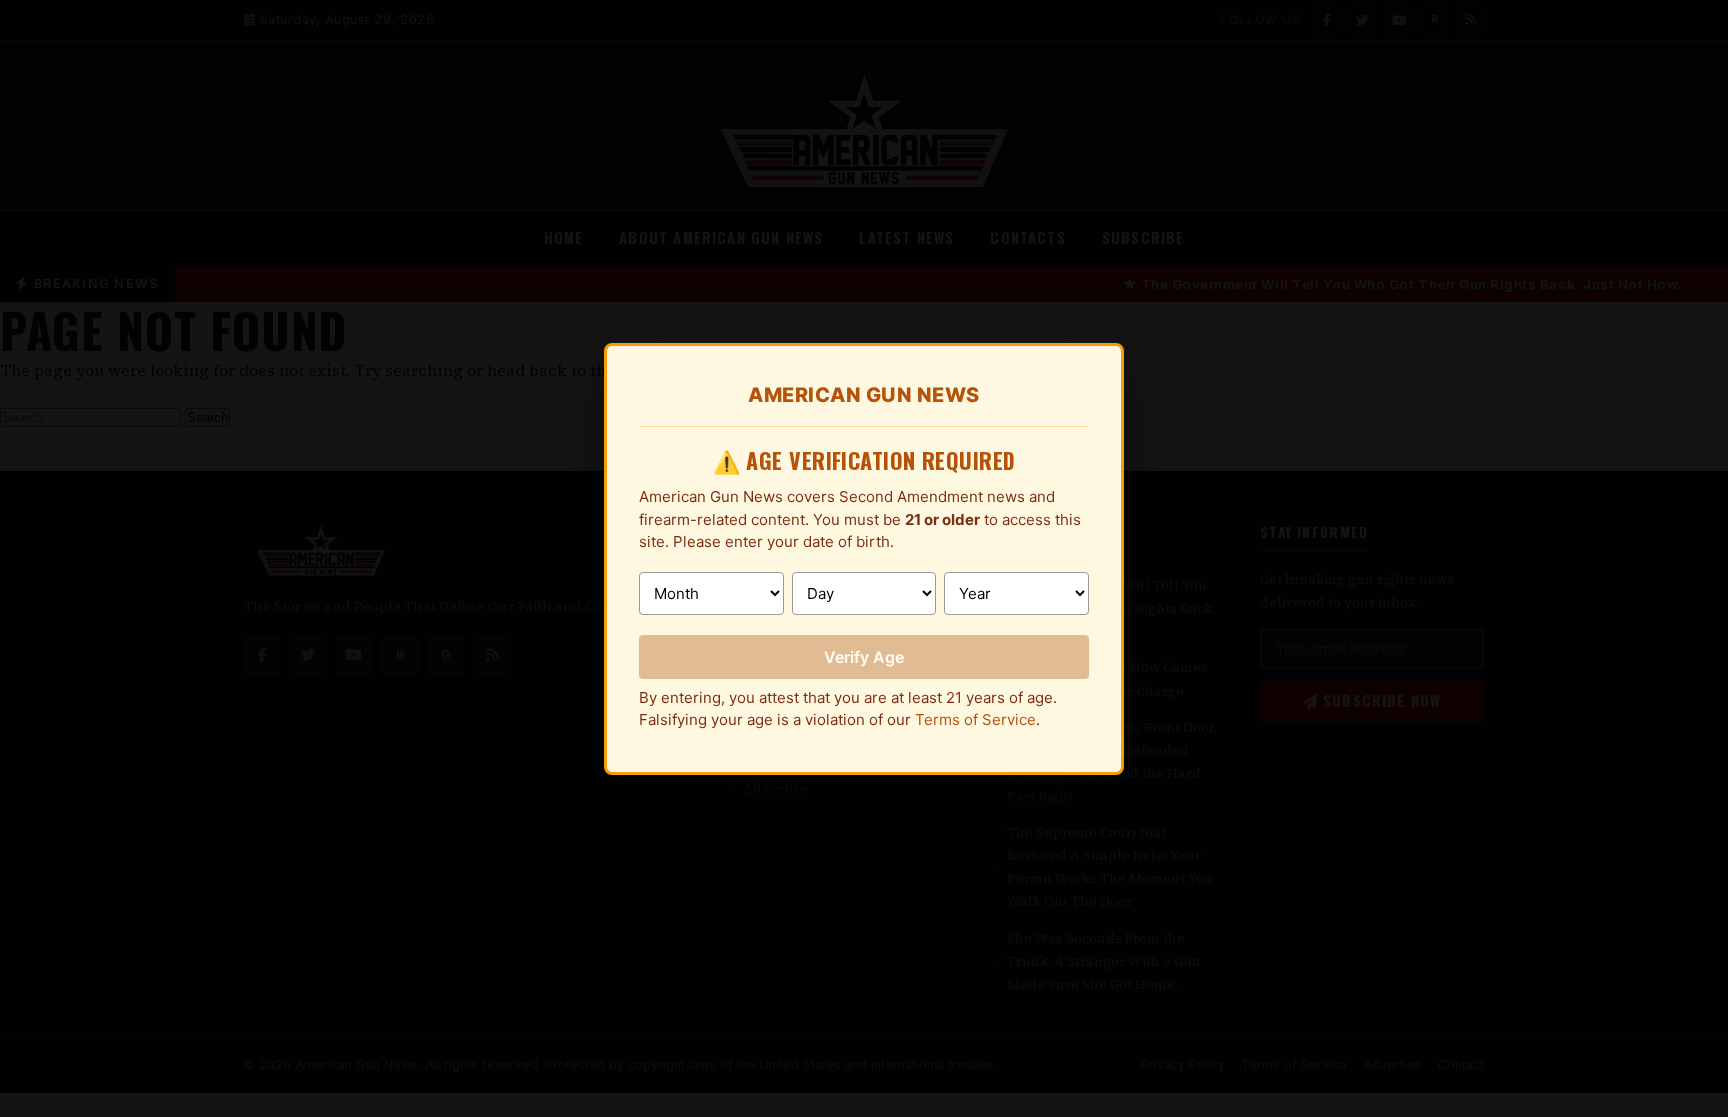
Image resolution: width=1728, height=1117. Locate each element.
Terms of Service (975, 719)
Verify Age (864, 657)
